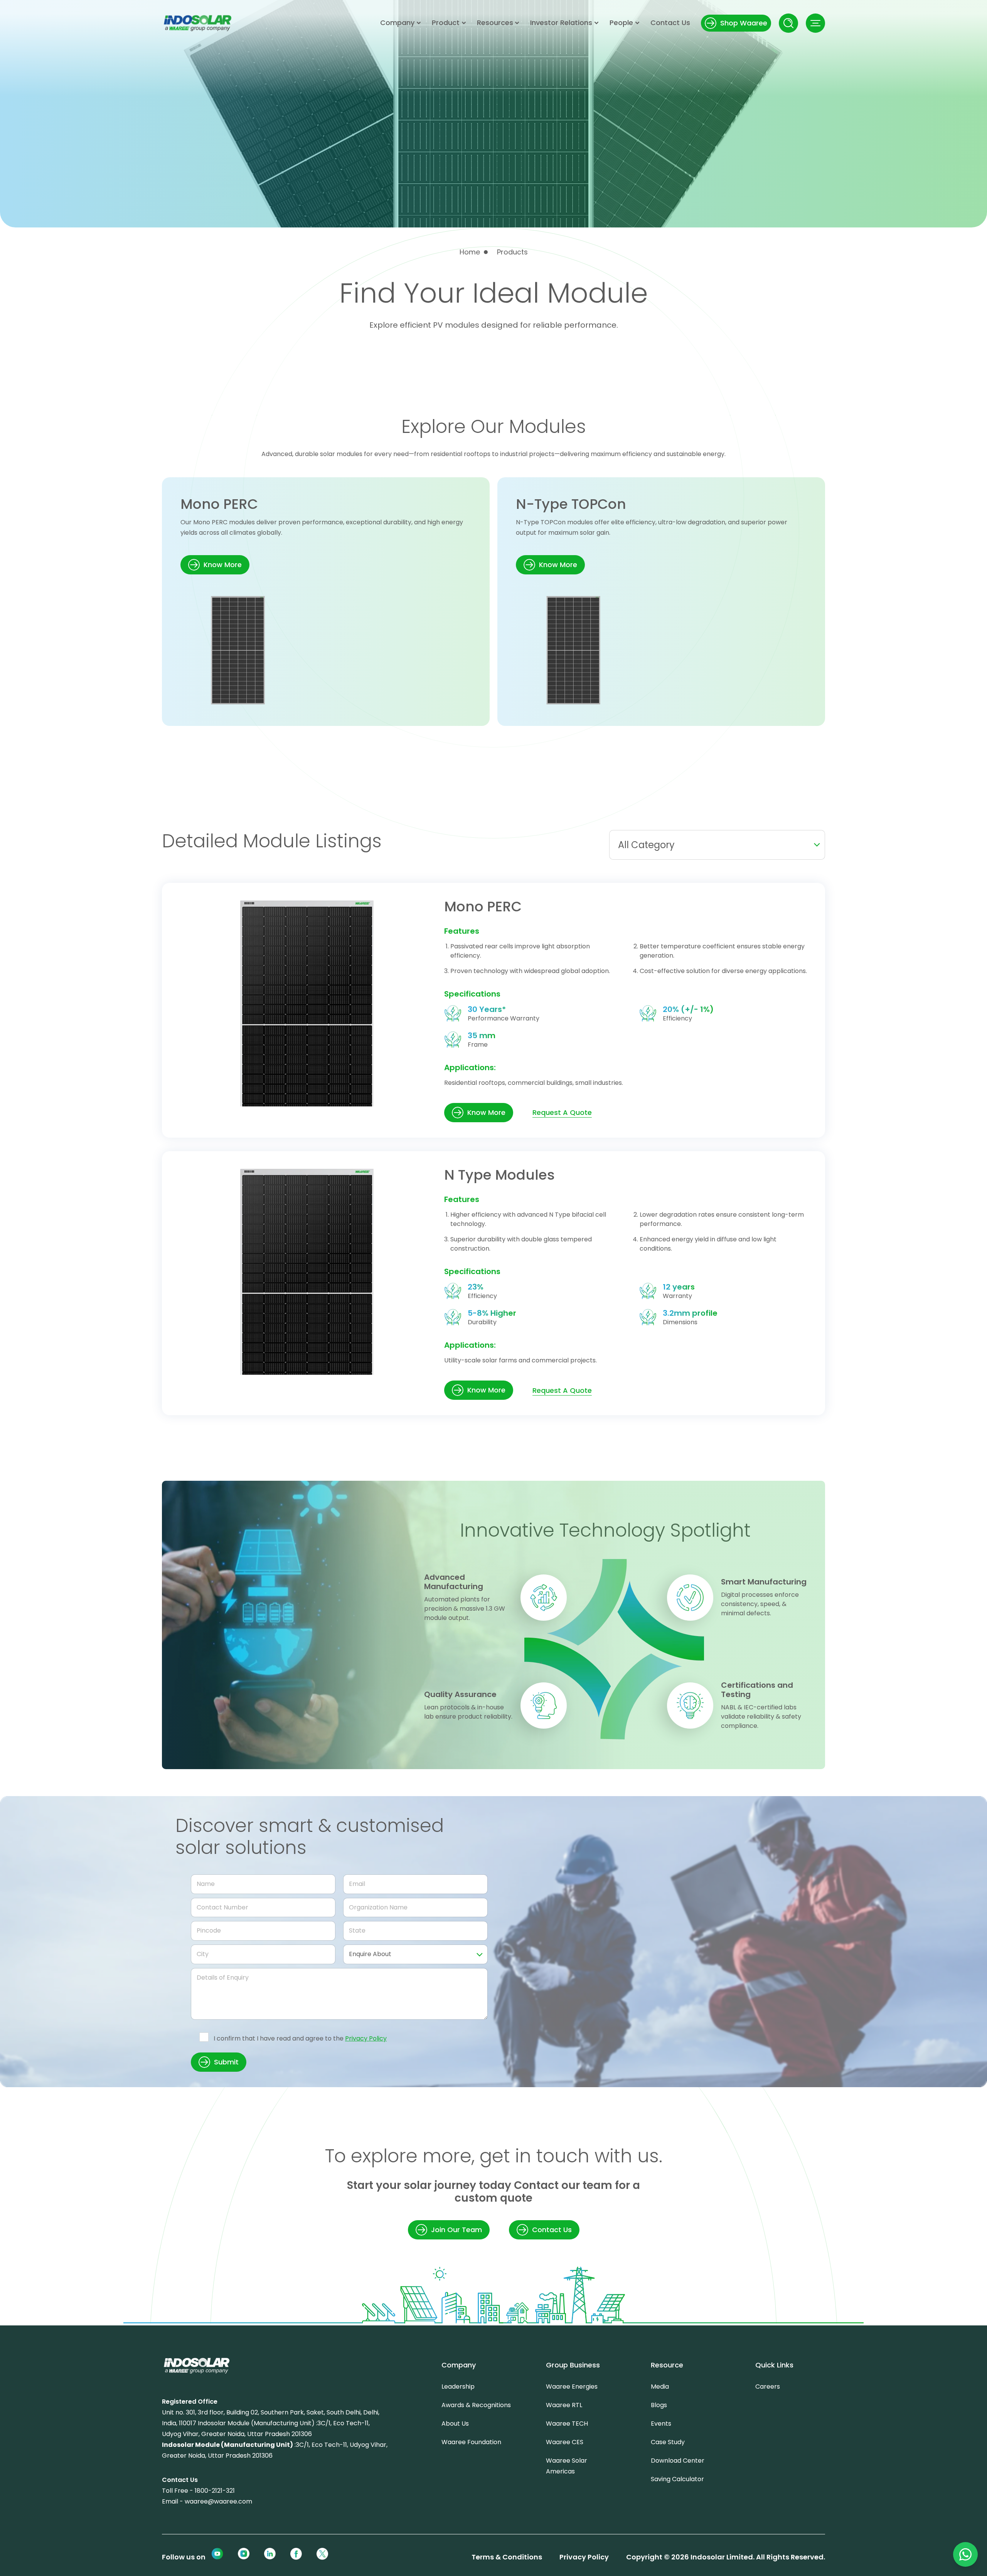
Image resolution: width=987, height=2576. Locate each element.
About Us (455, 2424)
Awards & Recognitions (476, 2405)
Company (397, 23)
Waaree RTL (564, 2405)
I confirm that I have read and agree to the (300, 2038)
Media (660, 2387)
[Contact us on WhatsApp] (965, 2554)
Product (446, 23)
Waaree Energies (572, 2387)
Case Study (668, 2442)
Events (661, 2424)
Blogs (659, 2405)
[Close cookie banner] (859, 2474)
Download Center (678, 2461)
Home (470, 252)
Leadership (458, 2387)
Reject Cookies (775, 2532)
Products (512, 252)
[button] (815, 23)
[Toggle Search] (788, 23)
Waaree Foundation (471, 2442)
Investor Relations (561, 23)
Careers (768, 2387)
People (621, 23)
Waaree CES (565, 2442)
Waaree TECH (567, 2424)
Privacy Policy (366, 2038)
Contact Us (670, 23)
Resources (495, 23)
